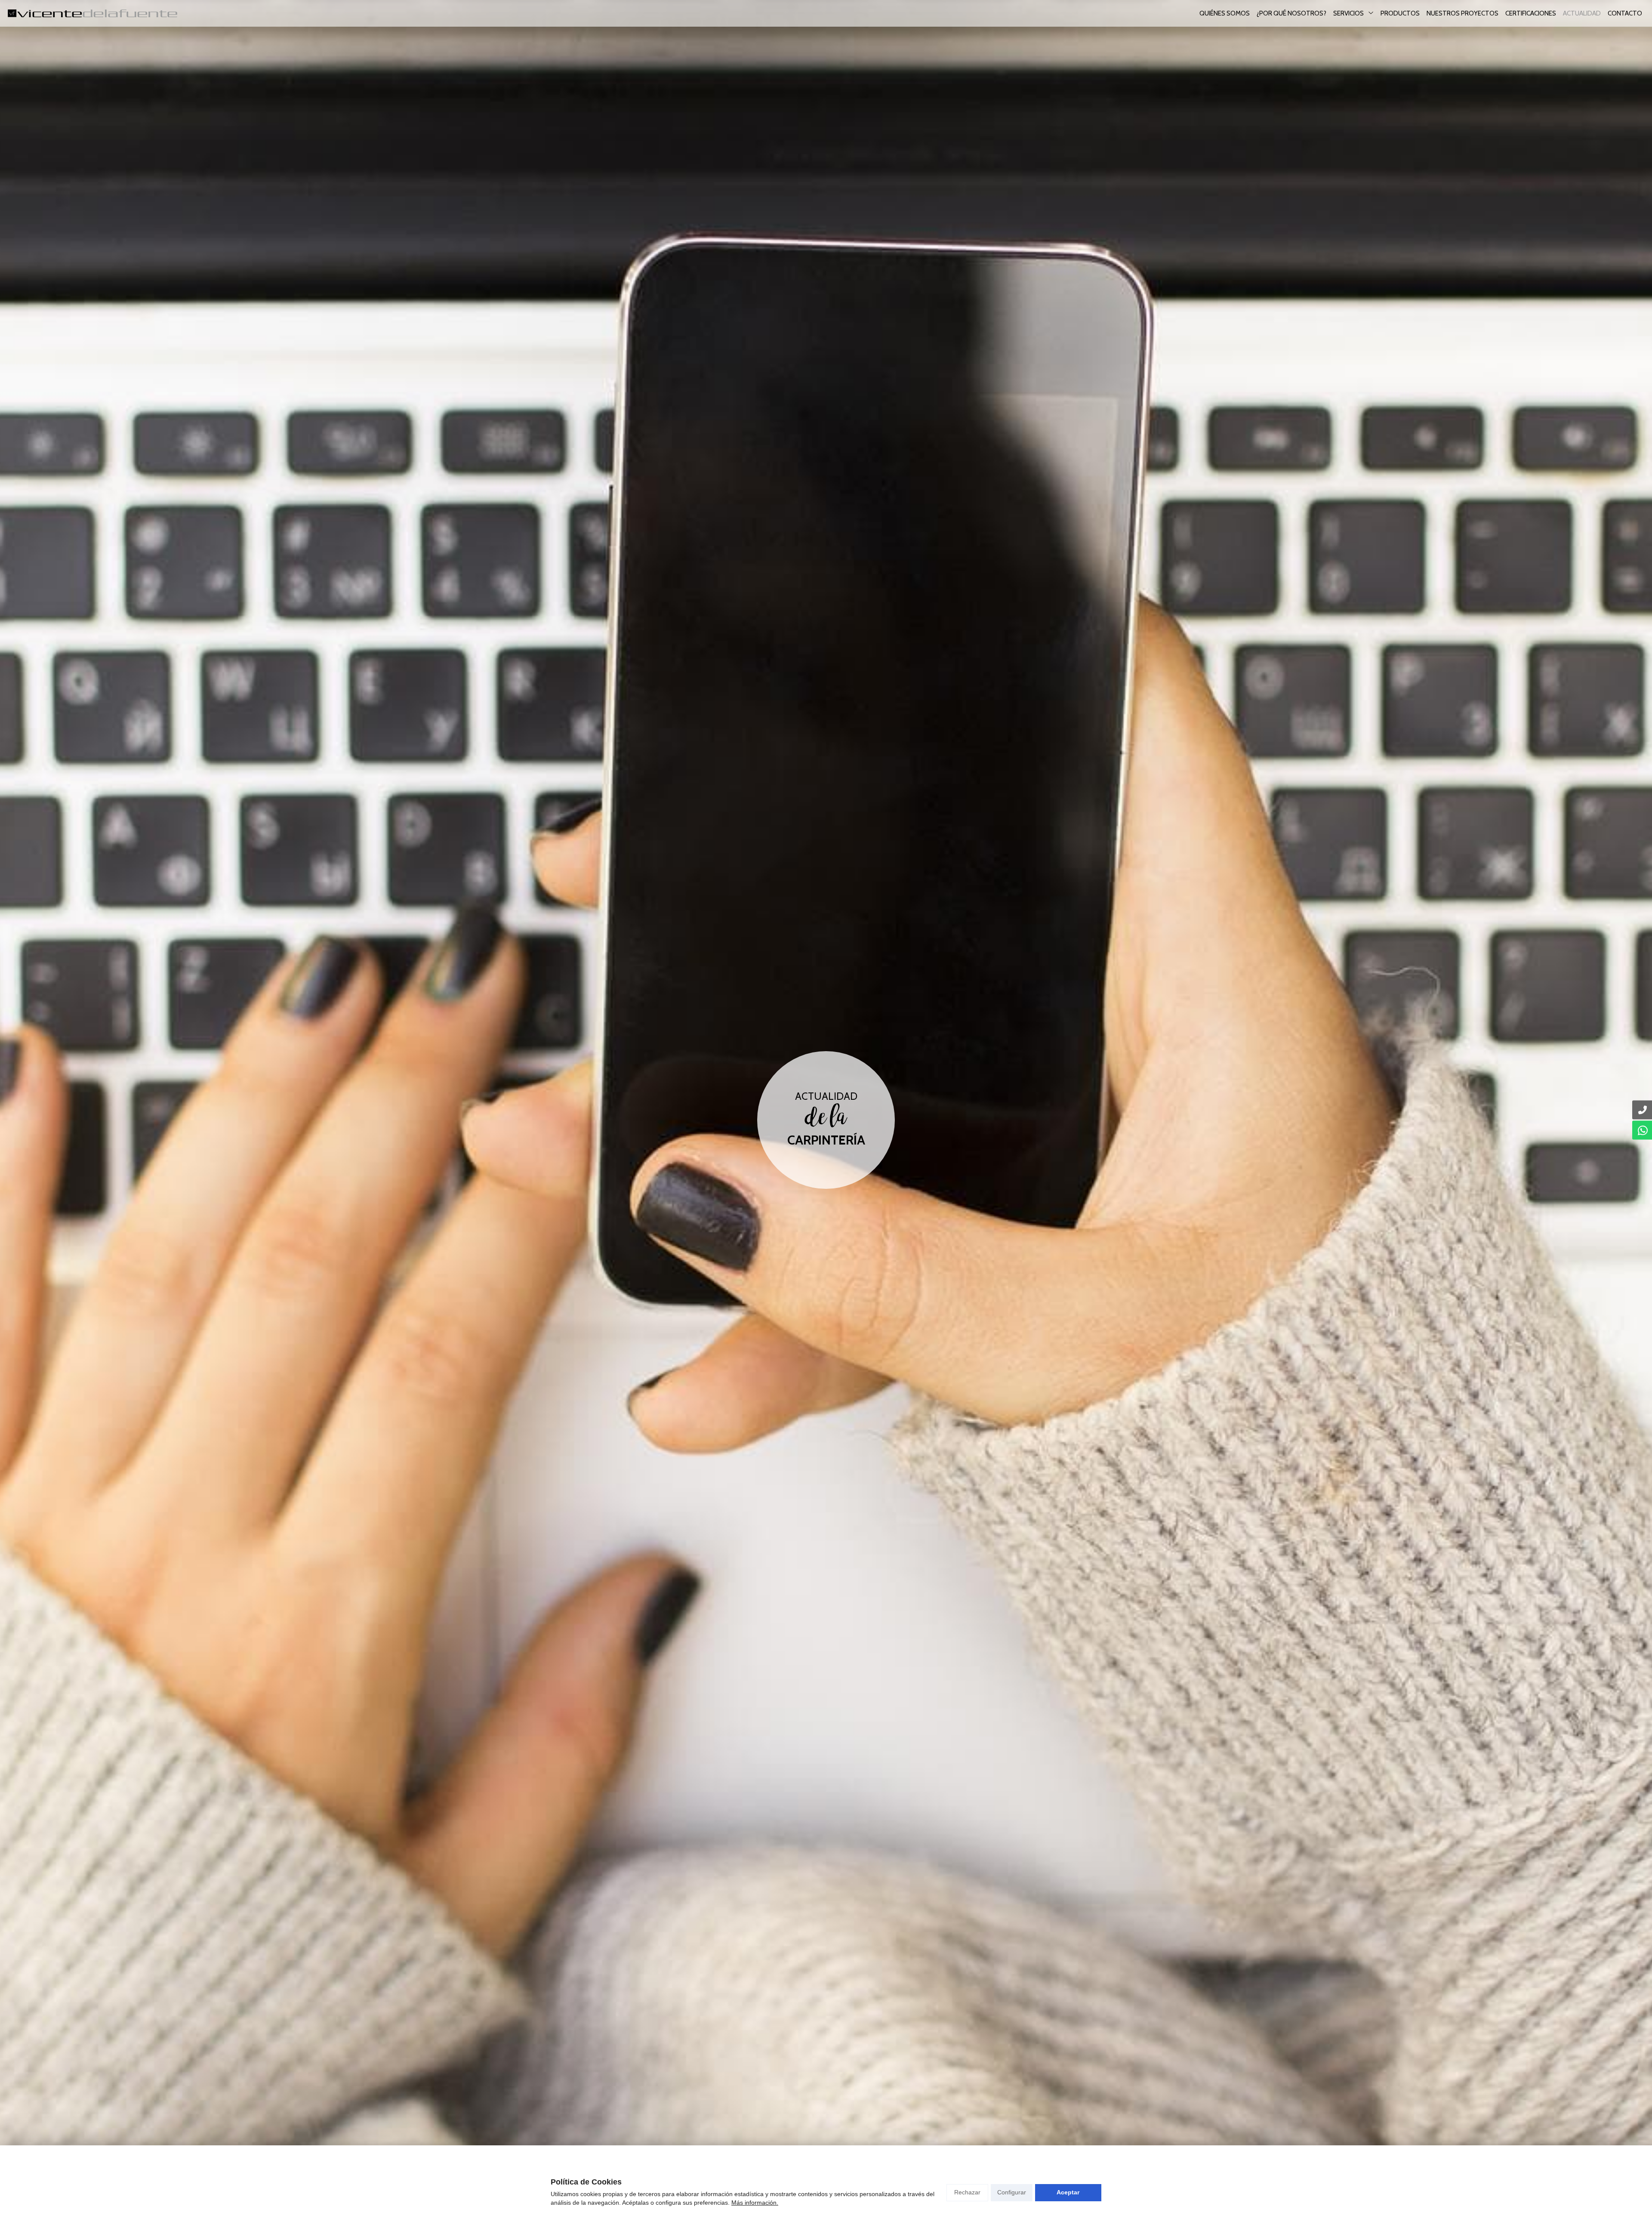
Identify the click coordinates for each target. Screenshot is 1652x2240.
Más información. (755, 2203)
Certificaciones (1531, 13)
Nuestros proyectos (1462, 13)
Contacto (1625, 13)
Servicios (1348, 13)
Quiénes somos (1225, 13)
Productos (1400, 13)
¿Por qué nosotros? (1291, 13)
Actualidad (1582, 13)
